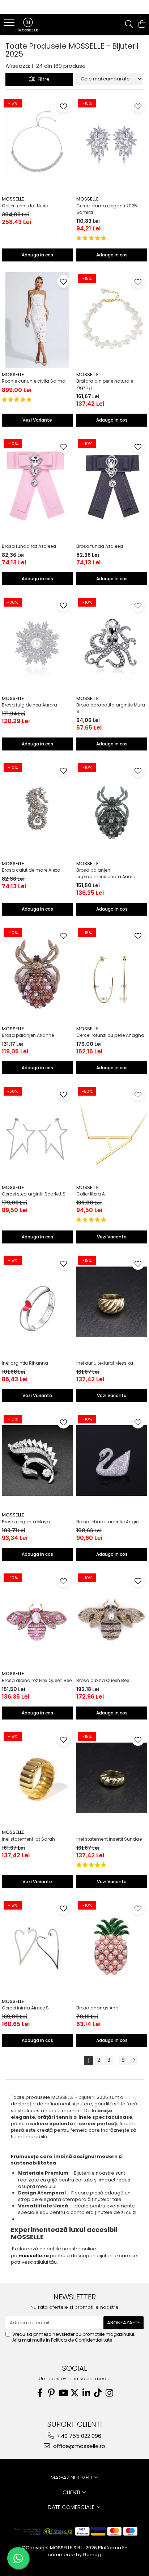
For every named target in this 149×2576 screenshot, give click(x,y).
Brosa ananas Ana (97, 2008)
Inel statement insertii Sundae (109, 1839)
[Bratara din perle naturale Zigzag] (112, 320)
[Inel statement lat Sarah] (37, 1778)
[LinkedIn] (86, 2393)
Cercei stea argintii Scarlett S (34, 1194)
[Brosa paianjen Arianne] (37, 974)
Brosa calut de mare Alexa (31, 870)
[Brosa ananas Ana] (112, 1947)
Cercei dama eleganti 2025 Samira (107, 209)
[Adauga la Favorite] (63, 106)
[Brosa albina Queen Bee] (112, 1619)
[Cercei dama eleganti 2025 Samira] (112, 145)
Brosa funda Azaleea (100, 546)
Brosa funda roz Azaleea (29, 546)
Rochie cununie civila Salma (34, 381)
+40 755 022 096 (78, 2436)
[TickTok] (98, 2393)
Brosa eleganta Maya (26, 1522)
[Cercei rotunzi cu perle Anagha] (112, 974)
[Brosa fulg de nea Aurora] (37, 644)
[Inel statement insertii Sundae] (112, 1778)
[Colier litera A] (112, 1133)
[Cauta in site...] (129, 25)
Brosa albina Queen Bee (103, 1680)
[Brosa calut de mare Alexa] (37, 809)
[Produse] (10, 25)
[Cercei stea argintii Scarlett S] (37, 1133)
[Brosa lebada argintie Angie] (112, 1461)
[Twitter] (74, 2393)
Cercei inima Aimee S (25, 2008)
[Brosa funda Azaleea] (112, 485)
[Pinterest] (51, 2393)
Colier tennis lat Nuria (25, 206)
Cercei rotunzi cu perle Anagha (110, 1035)
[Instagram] (109, 2393)
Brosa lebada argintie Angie (107, 1522)
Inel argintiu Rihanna (25, 1363)
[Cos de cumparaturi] (142, 25)
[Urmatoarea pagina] (133, 2060)
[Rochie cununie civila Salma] (37, 320)
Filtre (42, 79)
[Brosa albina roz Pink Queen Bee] (37, 1619)
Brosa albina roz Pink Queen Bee (37, 1680)
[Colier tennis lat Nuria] (37, 145)
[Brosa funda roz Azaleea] (37, 485)
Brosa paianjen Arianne (28, 1035)
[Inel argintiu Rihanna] (37, 1302)
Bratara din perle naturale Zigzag (105, 384)
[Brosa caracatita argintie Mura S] (112, 644)
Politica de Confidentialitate (82, 2340)
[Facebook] (40, 2393)
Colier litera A (91, 1194)
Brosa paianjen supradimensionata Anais (106, 873)
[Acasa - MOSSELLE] (47, 25)
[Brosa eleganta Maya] (37, 1461)
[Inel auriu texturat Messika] (112, 1302)
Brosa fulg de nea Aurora (29, 705)
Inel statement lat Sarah (28, 1839)
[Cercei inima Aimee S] (37, 1947)
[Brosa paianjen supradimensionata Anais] (112, 809)
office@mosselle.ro (78, 2446)
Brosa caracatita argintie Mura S (111, 708)
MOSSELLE (13, 199)
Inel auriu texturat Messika (105, 1363)
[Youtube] (63, 2393)
